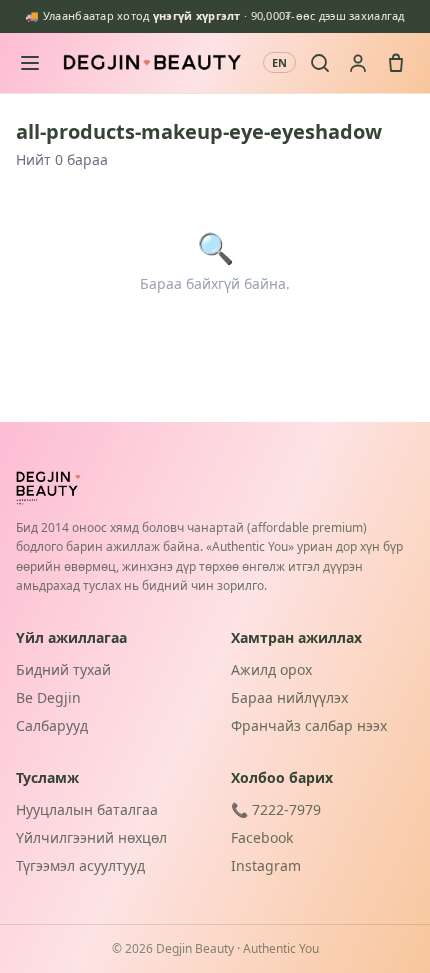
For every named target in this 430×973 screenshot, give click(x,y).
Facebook (262, 837)
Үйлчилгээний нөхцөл (91, 837)
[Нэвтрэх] (358, 63)
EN (279, 62)
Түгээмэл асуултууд (80, 865)
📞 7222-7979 (276, 809)
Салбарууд (52, 725)
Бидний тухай (63, 669)
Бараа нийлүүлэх (289, 697)
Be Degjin (48, 697)
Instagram (266, 865)
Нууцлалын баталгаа (87, 809)
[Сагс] (396, 63)
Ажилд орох (271, 669)
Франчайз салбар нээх (309, 725)
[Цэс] (30, 63)
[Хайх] (320, 63)
